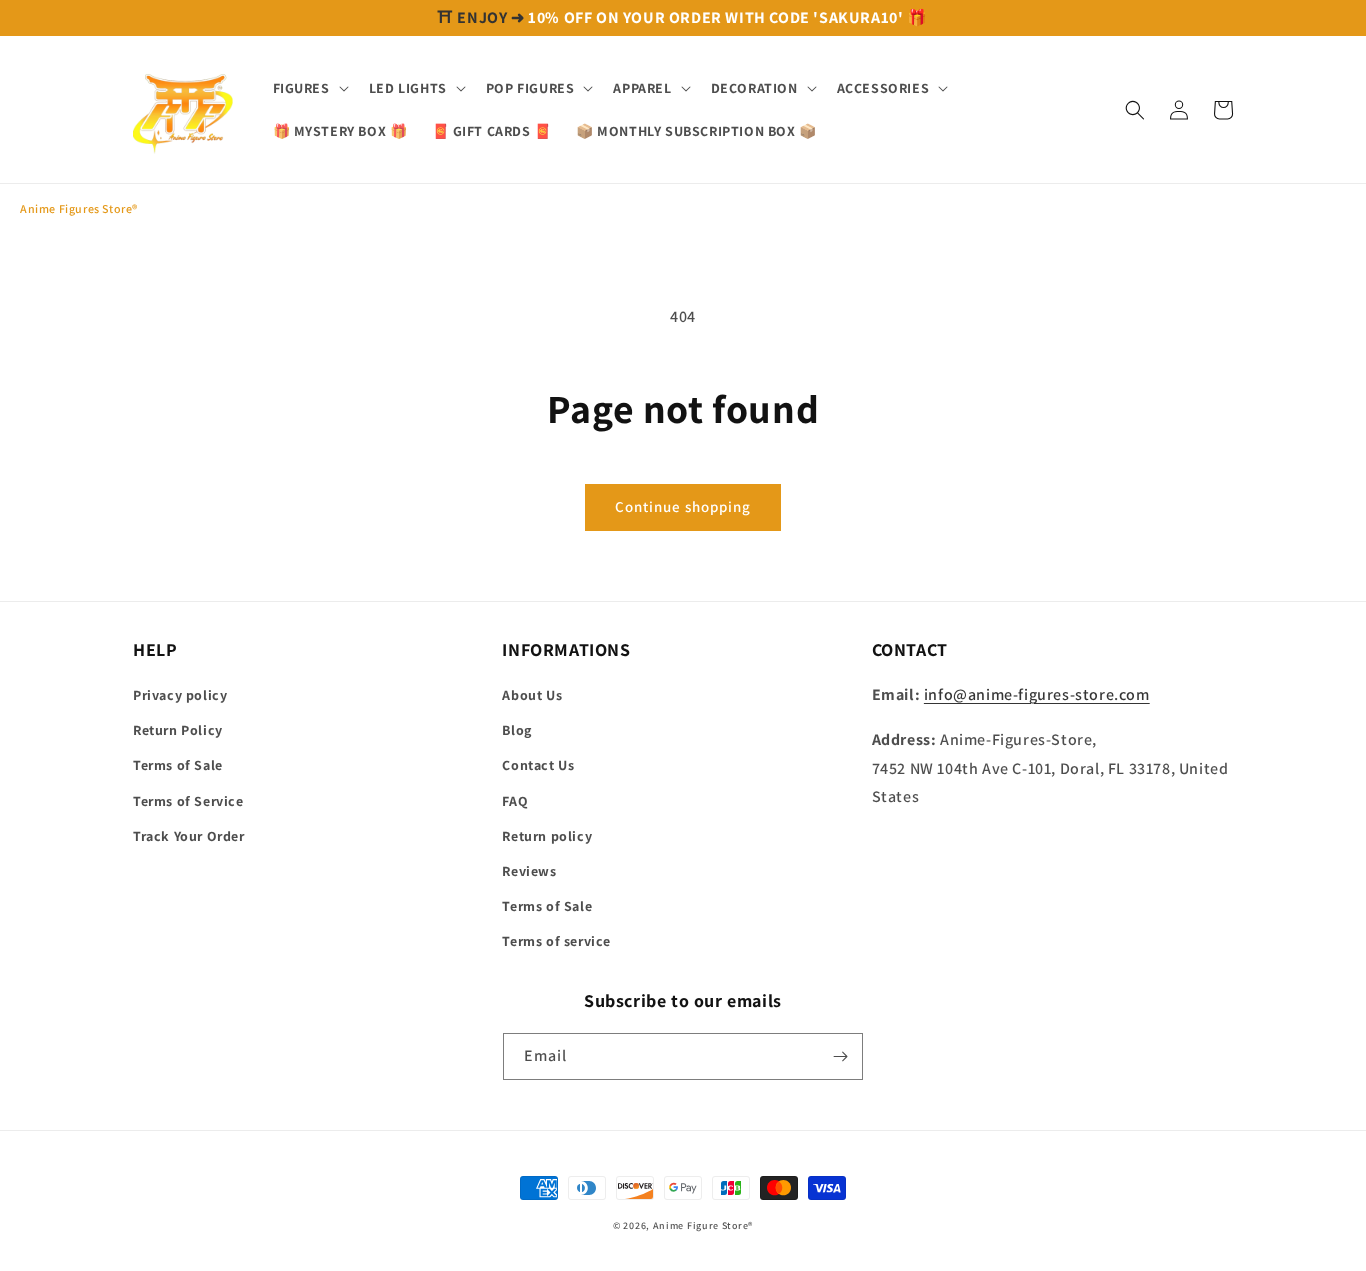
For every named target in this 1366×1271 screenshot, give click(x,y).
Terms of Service (188, 801)
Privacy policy (180, 695)
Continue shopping (683, 506)
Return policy (547, 836)
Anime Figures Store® (79, 208)
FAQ (515, 801)
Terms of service (556, 941)
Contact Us (538, 765)
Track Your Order (189, 836)
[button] (309, 88)
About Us (532, 695)
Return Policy (178, 730)
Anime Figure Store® (703, 1225)
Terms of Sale (178, 765)
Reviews (529, 871)
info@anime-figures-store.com (1037, 694)
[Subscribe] (840, 1056)
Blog (516, 730)
